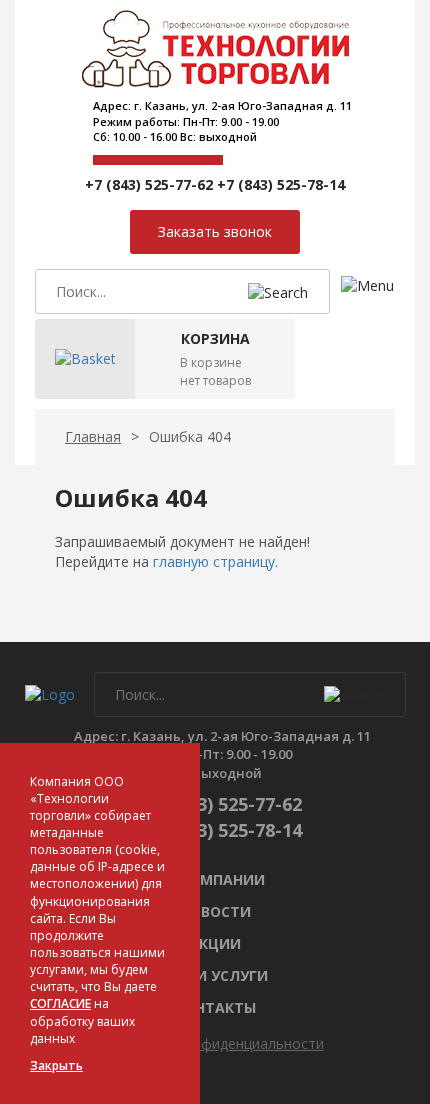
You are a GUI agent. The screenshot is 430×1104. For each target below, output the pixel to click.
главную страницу (214, 561)
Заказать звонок (215, 231)
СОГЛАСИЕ (60, 1003)
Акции (215, 943)
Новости (215, 911)
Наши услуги (215, 975)
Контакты (215, 1007)
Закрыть (56, 1065)
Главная (93, 436)
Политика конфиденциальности (215, 1043)
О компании (215, 879)
